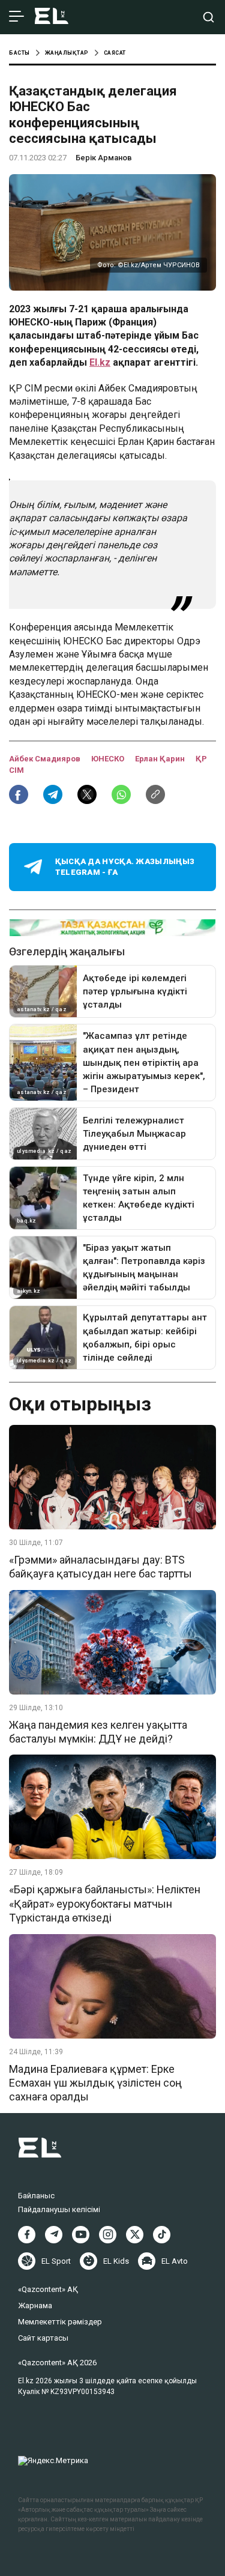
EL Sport (56, 2261)
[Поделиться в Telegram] (53, 794)
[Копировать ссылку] (155, 794)
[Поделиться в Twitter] (87, 794)
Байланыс (36, 2196)
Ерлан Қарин (161, 759)
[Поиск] (208, 17)
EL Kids (116, 2261)
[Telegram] (54, 2235)
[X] (135, 2235)
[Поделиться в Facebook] (19, 794)
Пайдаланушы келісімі (59, 2209)
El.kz (100, 362)
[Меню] (16, 17)
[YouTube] (81, 2235)
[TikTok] (162, 2235)
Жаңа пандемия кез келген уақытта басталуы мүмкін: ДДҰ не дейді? (98, 1732)
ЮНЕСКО (109, 759)
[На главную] (52, 17)
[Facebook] (27, 2235)
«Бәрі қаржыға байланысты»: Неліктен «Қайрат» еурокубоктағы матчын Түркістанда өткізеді (105, 1903)
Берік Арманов (104, 158)
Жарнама (35, 2305)
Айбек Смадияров (46, 759)
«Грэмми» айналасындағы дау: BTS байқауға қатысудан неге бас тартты (100, 1567)
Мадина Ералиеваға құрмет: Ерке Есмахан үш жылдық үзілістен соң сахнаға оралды (95, 2083)
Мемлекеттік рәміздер (60, 2322)
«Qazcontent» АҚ (48, 2289)
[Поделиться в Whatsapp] (121, 794)
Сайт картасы (43, 2338)
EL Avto (175, 2261)
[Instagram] (108, 2235)
